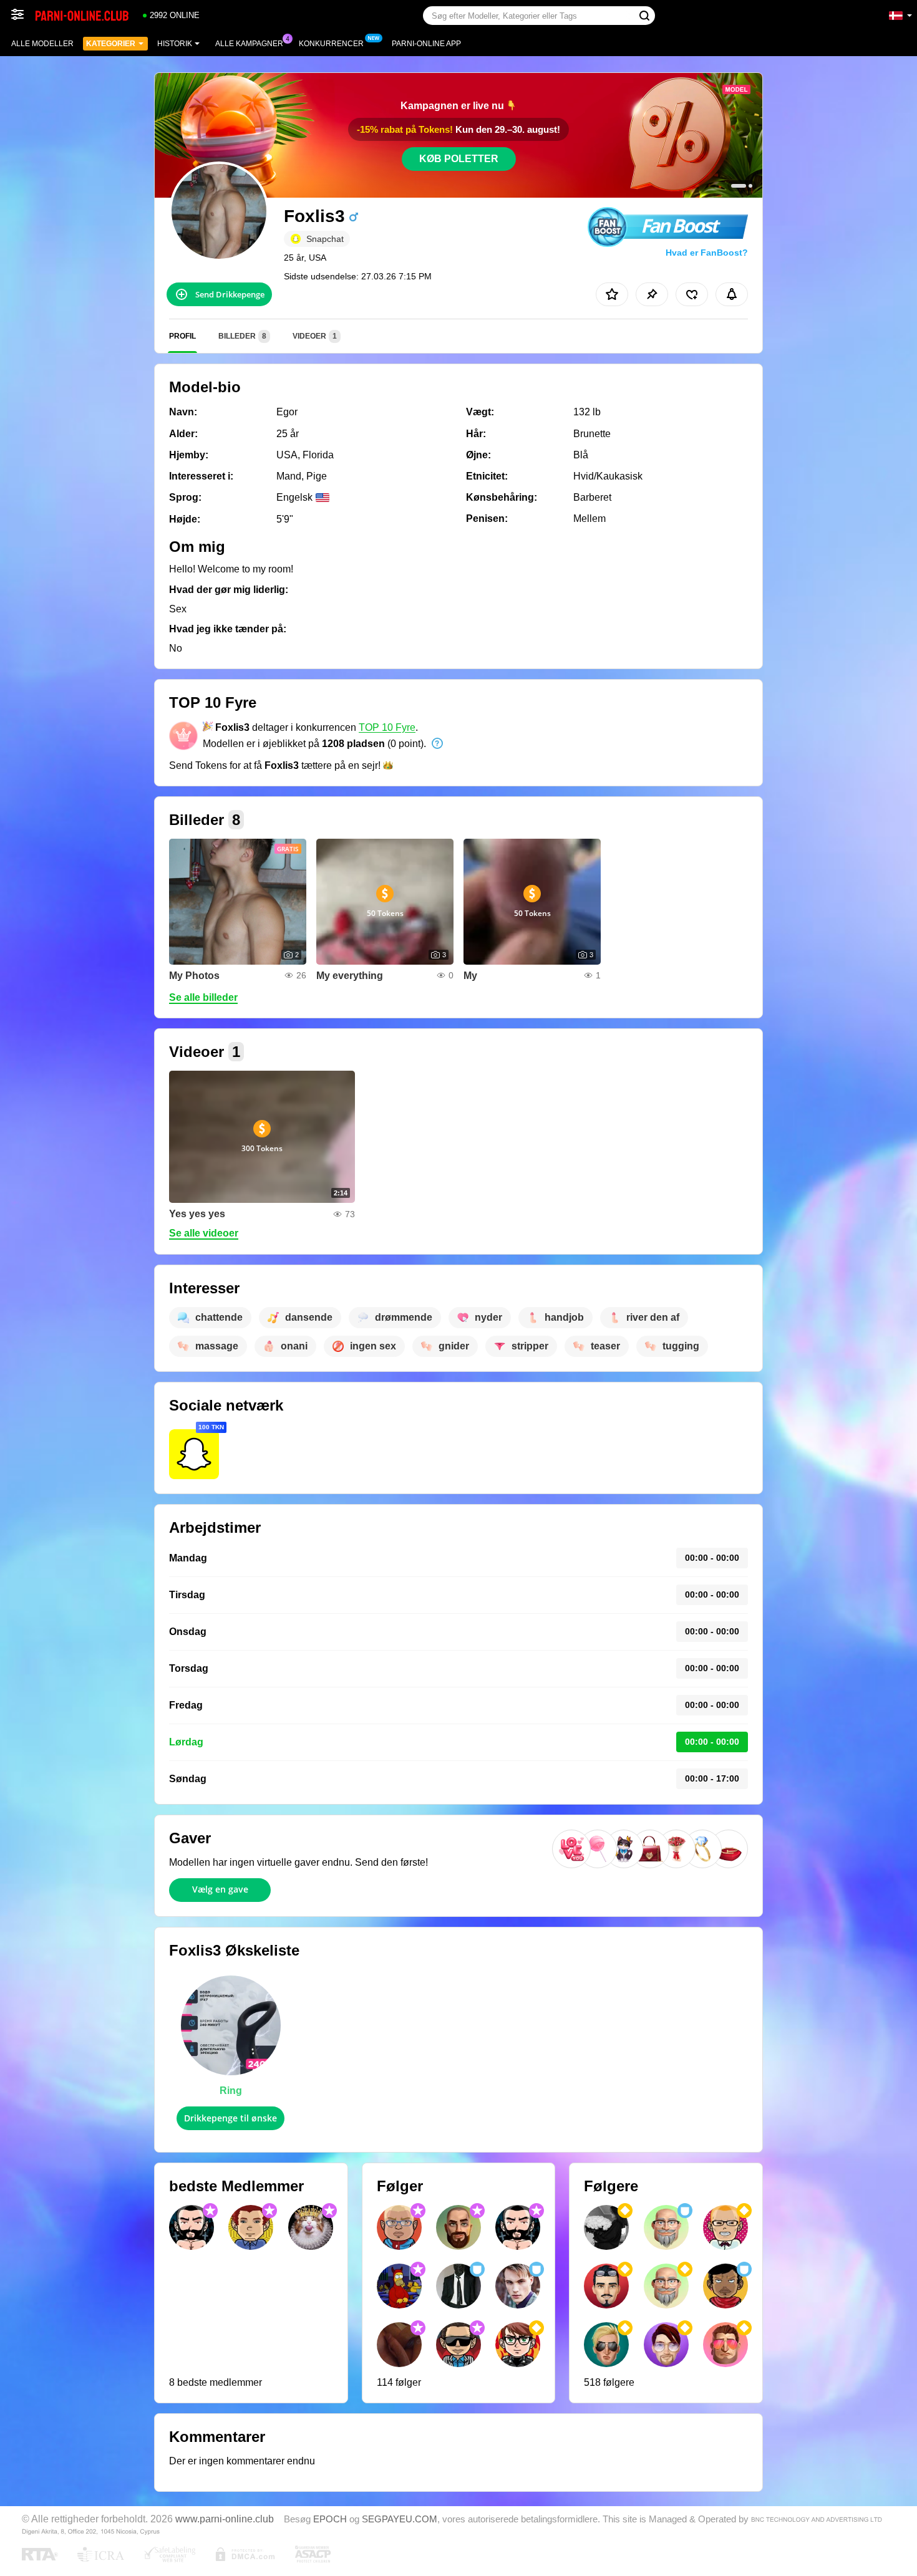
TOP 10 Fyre (387, 727)
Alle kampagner (249, 44)
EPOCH (330, 2519)
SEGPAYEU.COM (400, 2519)
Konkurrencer (331, 44)
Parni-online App (426, 44)
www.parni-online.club (225, 2519)
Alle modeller (42, 44)
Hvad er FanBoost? (707, 253)
